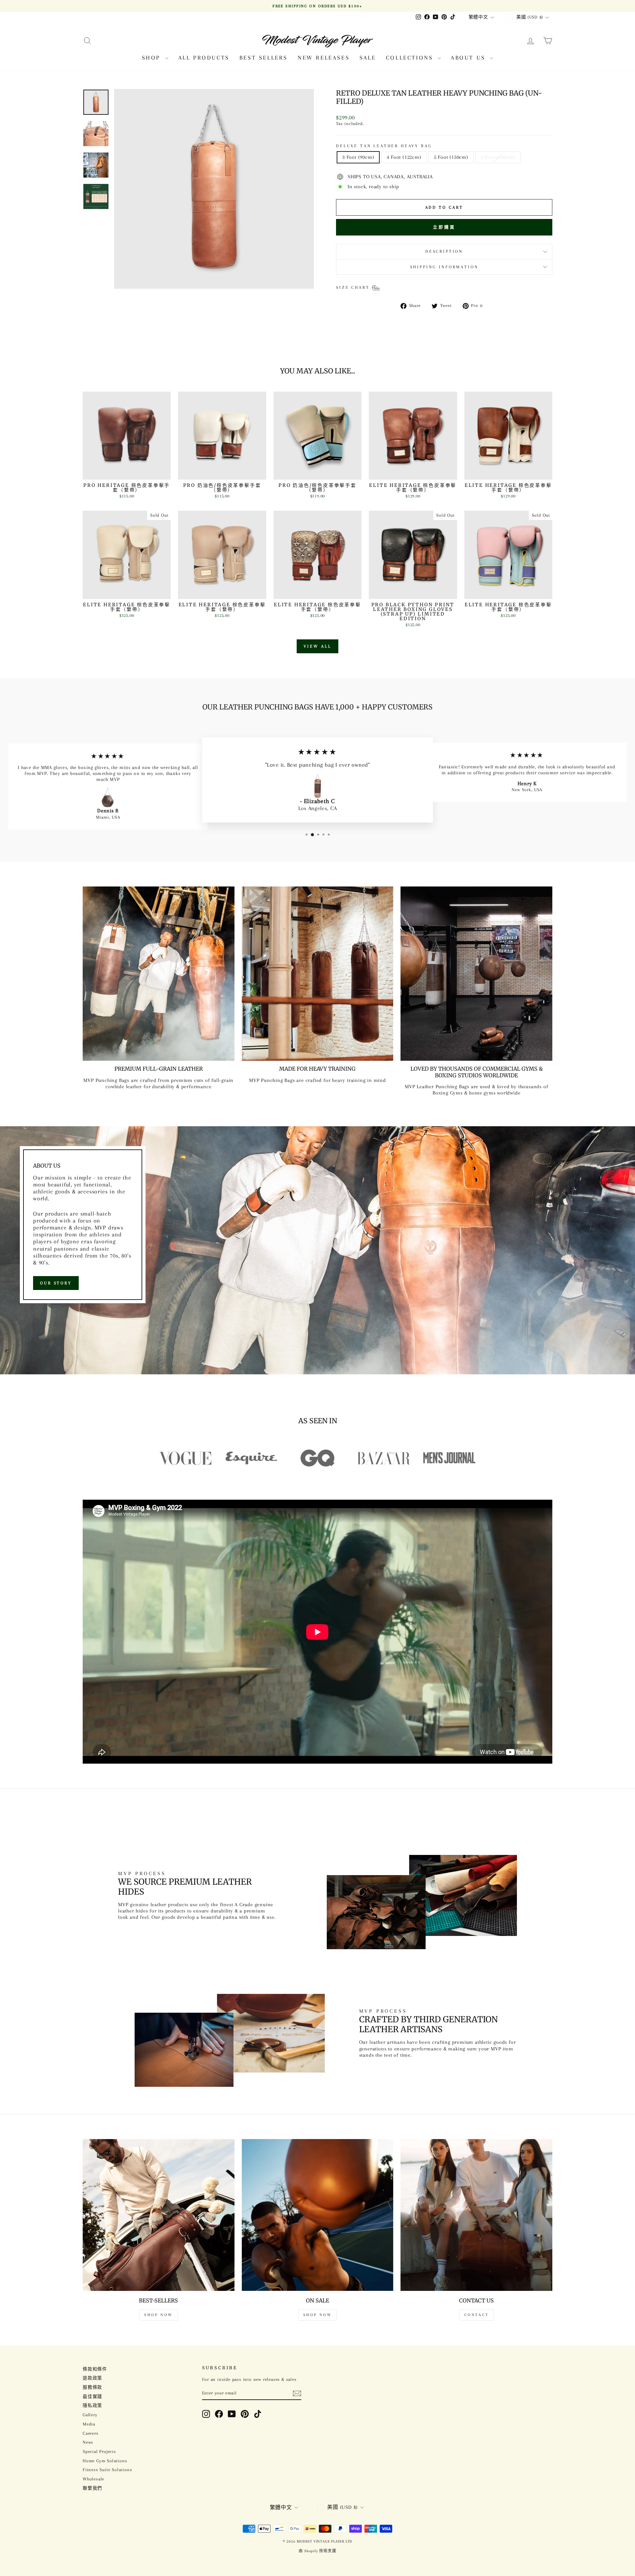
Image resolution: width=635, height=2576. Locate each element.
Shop (153, 58)
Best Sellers (264, 58)
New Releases (324, 58)
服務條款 (92, 2387)
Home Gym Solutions (105, 2461)
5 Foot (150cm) (451, 157)
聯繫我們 (92, 2488)
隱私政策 (92, 2405)
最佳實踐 (92, 2397)
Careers (91, 2433)
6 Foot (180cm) (498, 157)
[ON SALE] (318, 2215)
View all (317, 646)
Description (444, 251)
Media (89, 2424)
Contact (477, 2315)
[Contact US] (476, 2215)
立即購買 (444, 227)
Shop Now (159, 2315)
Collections (411, 58)
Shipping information (444, 267)
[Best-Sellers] (159, 2215)
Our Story (56, 1283)
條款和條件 (95, 2369)
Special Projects (99, 2451)
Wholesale (93, 2479)
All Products (204, 58)
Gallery (90, 2415)
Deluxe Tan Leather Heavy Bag (384, 146)
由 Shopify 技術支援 (317, 2551)
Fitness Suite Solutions (107, 2470)
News (88, 2442)
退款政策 (92, 2378)
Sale (368, 58)
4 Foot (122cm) (404, 157)
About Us (469, 58)
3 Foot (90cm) (358, 157)
